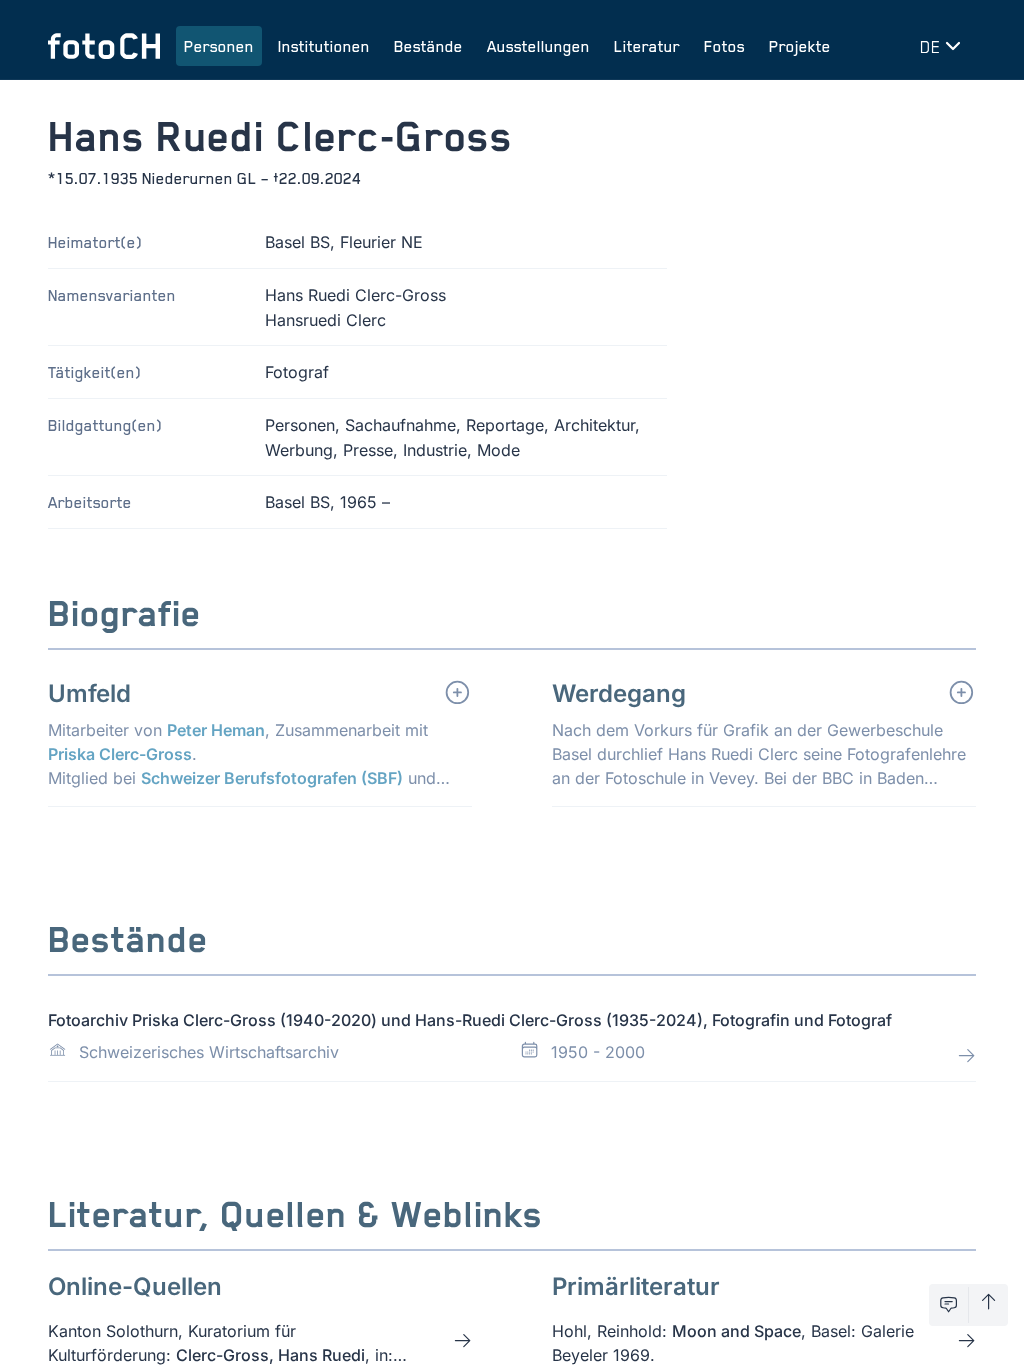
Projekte (800, 46)
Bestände (428, 46)
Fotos (724, 46)
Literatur (647, 46)
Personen (219, 46)
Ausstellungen (538, 46)
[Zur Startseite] (104, 46)
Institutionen (324, 46)
